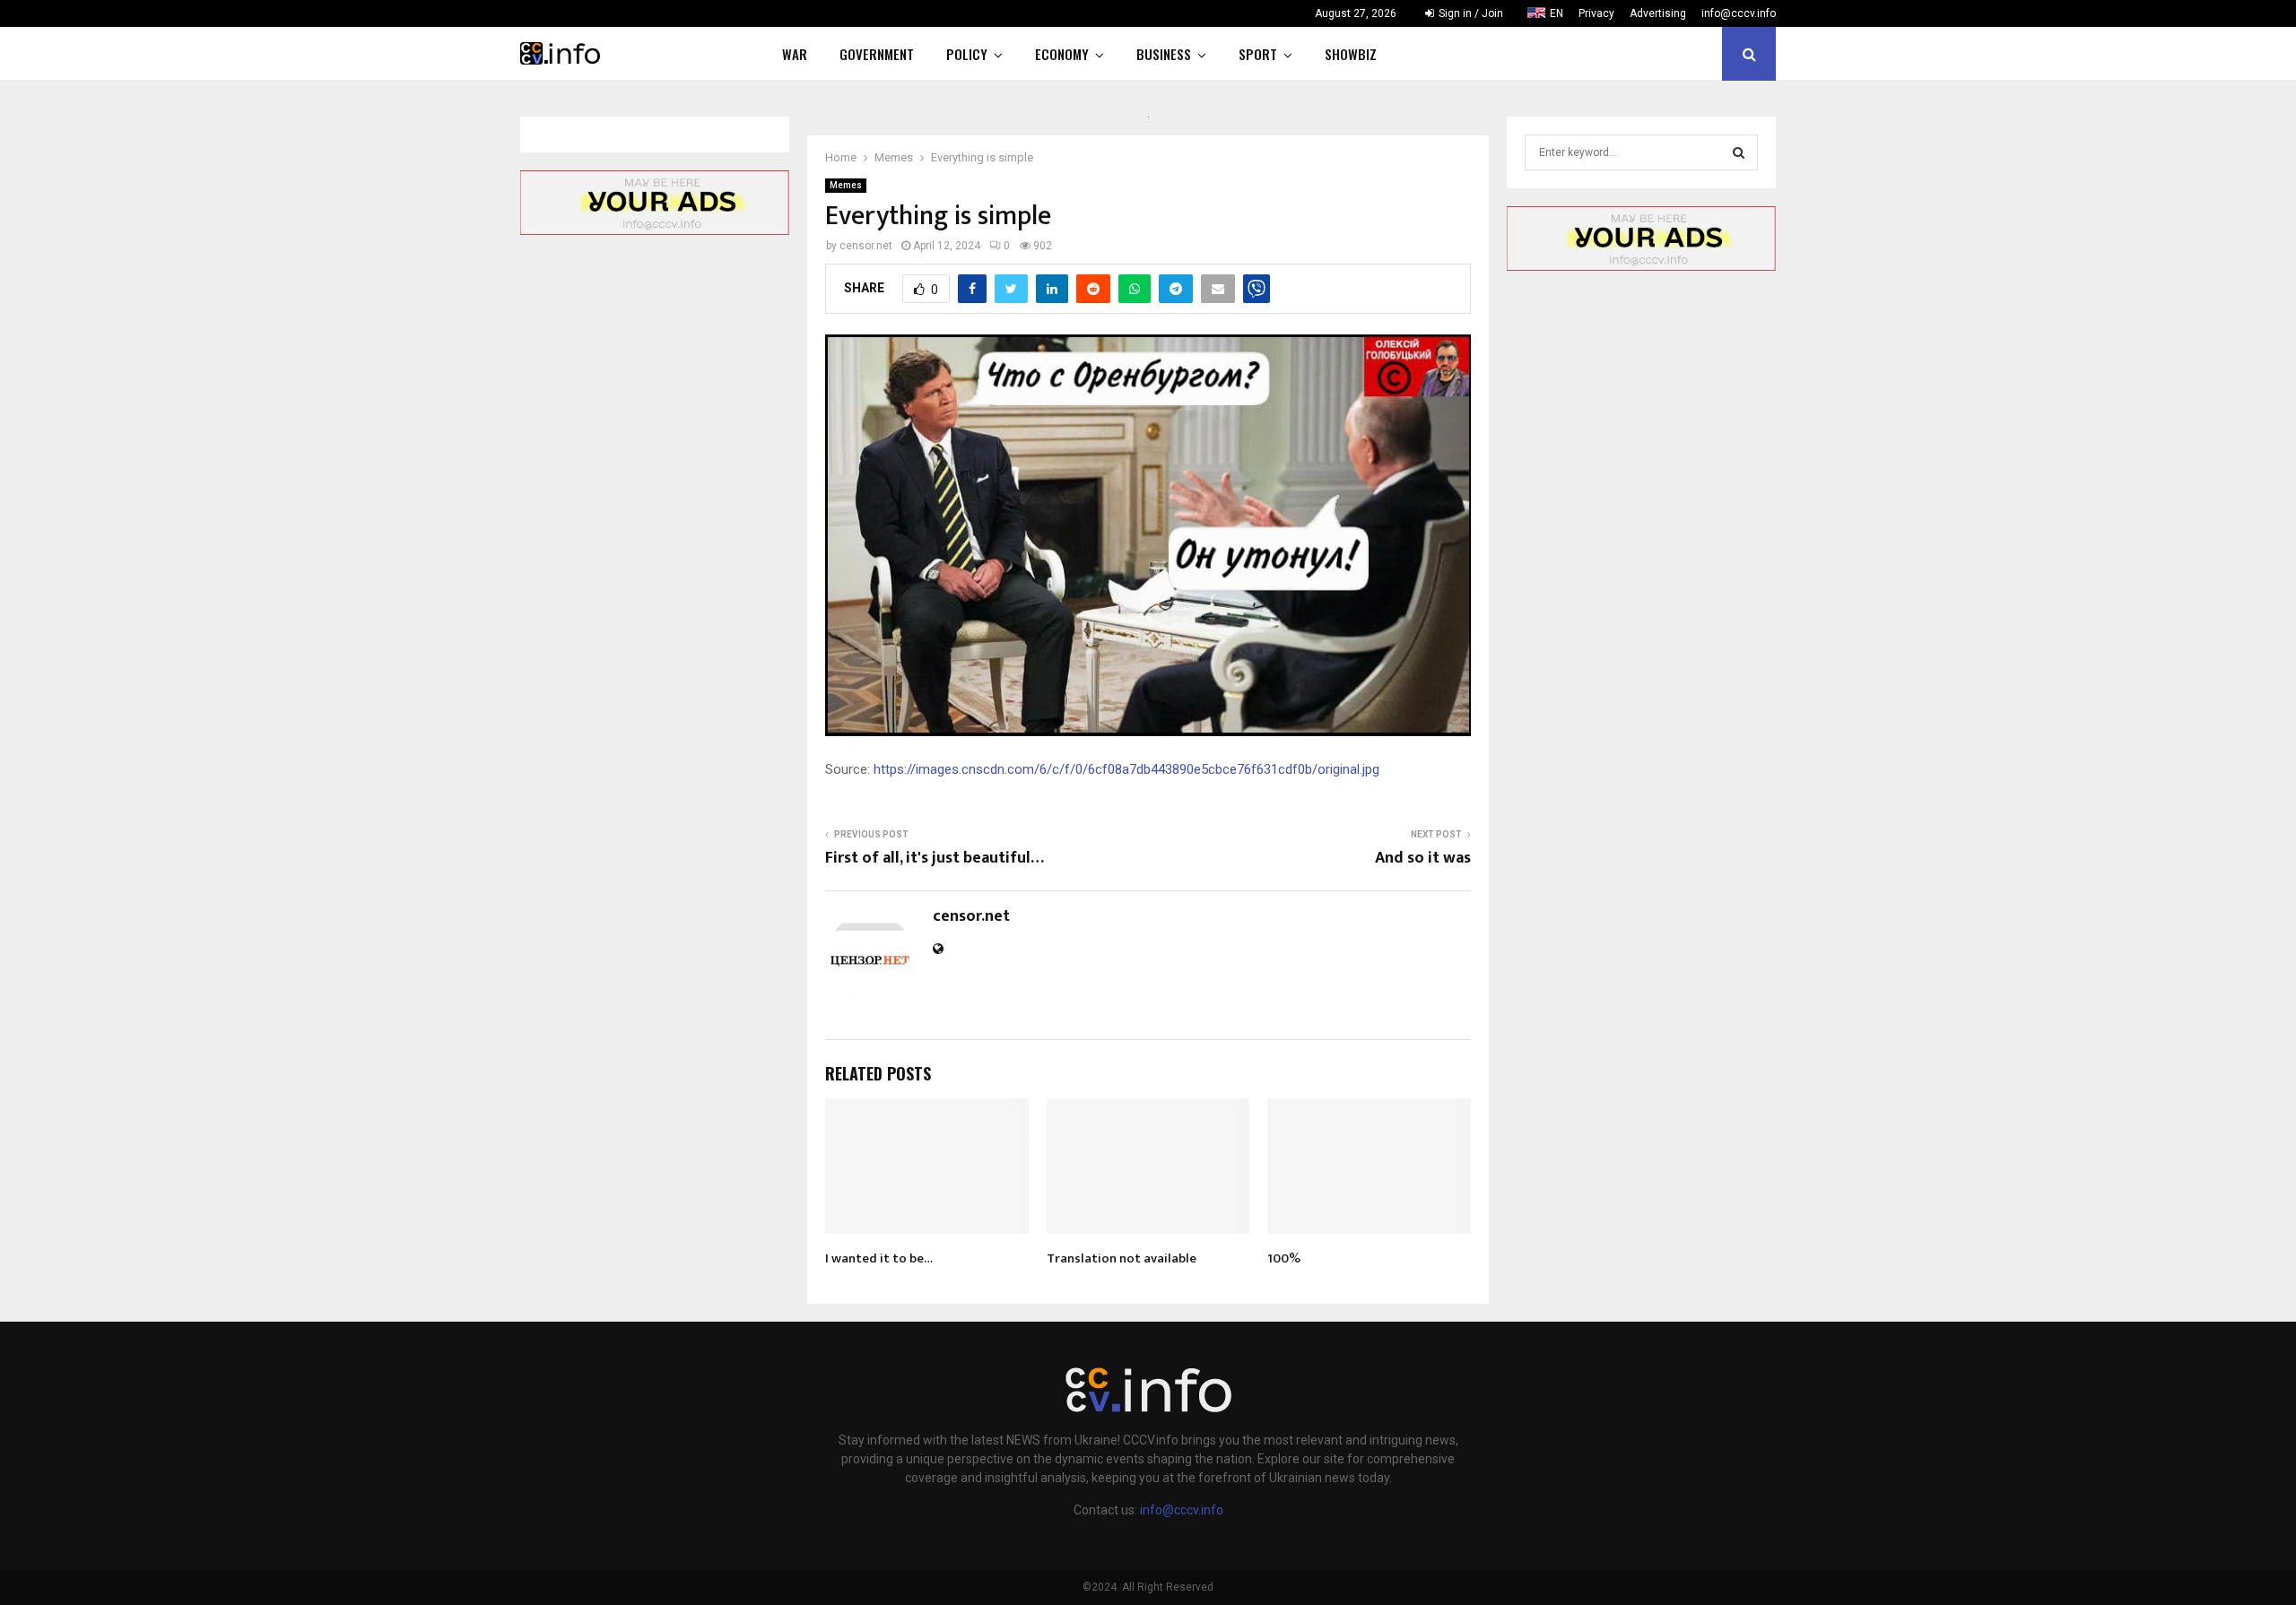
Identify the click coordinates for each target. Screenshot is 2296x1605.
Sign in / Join (1470, 13)
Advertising (1658, 13)
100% (1284, 1258)
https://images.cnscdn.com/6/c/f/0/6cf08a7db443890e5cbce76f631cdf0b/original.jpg (1126, 769)
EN (1557, 13)
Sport (1258, 54)
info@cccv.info (1739, 13)
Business (1164, 54)
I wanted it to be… (879, 1258)
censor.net (866, 246)
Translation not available (1122, 1258)
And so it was (1423, 858)
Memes (846, 185)
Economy (1062, 54)
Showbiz (1351, 54)
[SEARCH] (1739, 152)
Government (877, 54)
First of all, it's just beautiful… (935, 858)
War (795, 54)
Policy (967, 54)
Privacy (1596, 13)
